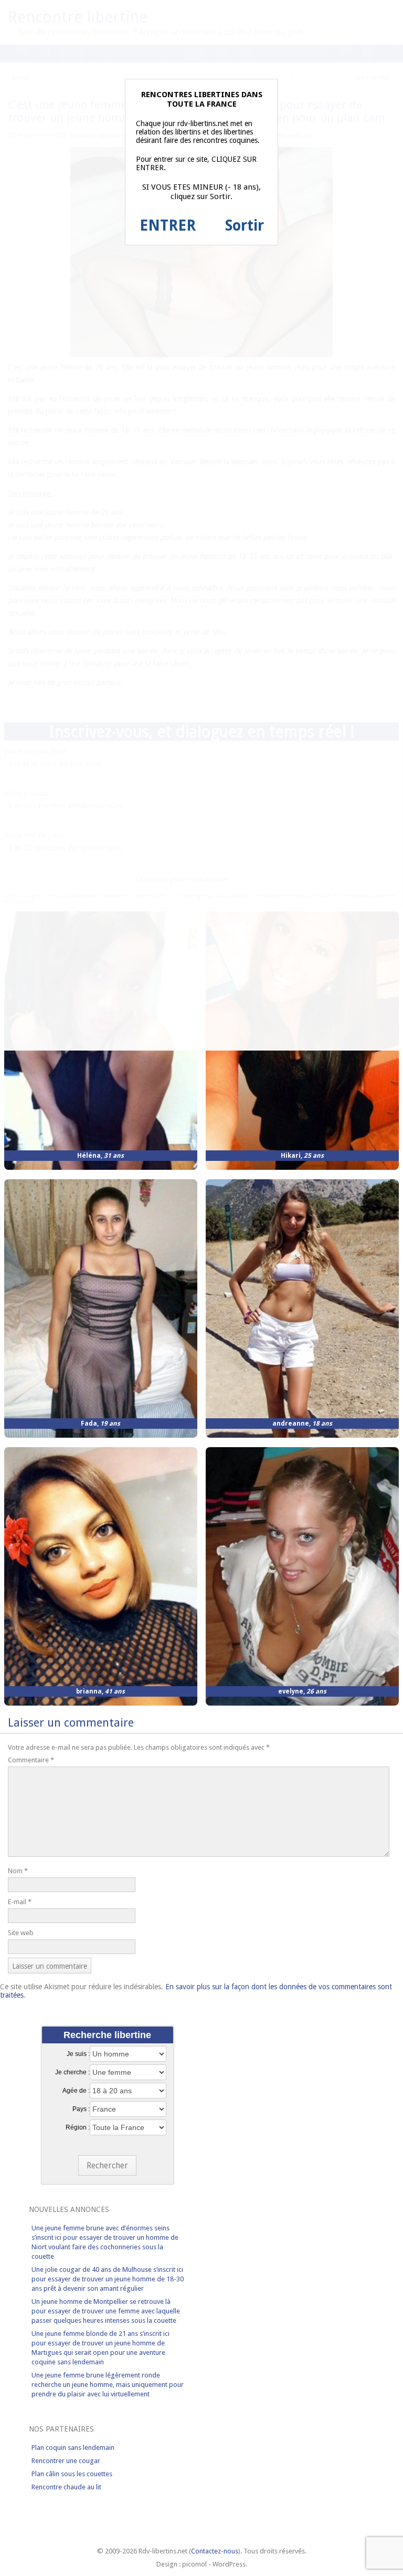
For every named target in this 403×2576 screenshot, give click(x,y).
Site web (21, 1933)
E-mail (20, 1902)
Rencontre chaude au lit (66, 2487)
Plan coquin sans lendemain (73, 2448)
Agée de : (76, 2091)
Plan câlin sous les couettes (72, 2474)
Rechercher (107, 2165)
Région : (78, 2127)
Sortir (245, 226)
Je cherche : (72, 2072)
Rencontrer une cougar (66, 2461)
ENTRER (168, 226)
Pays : (81, 2109)
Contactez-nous (215, 2551)
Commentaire (31, 1760)
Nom (18, 1871)
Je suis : (78, 2054)
